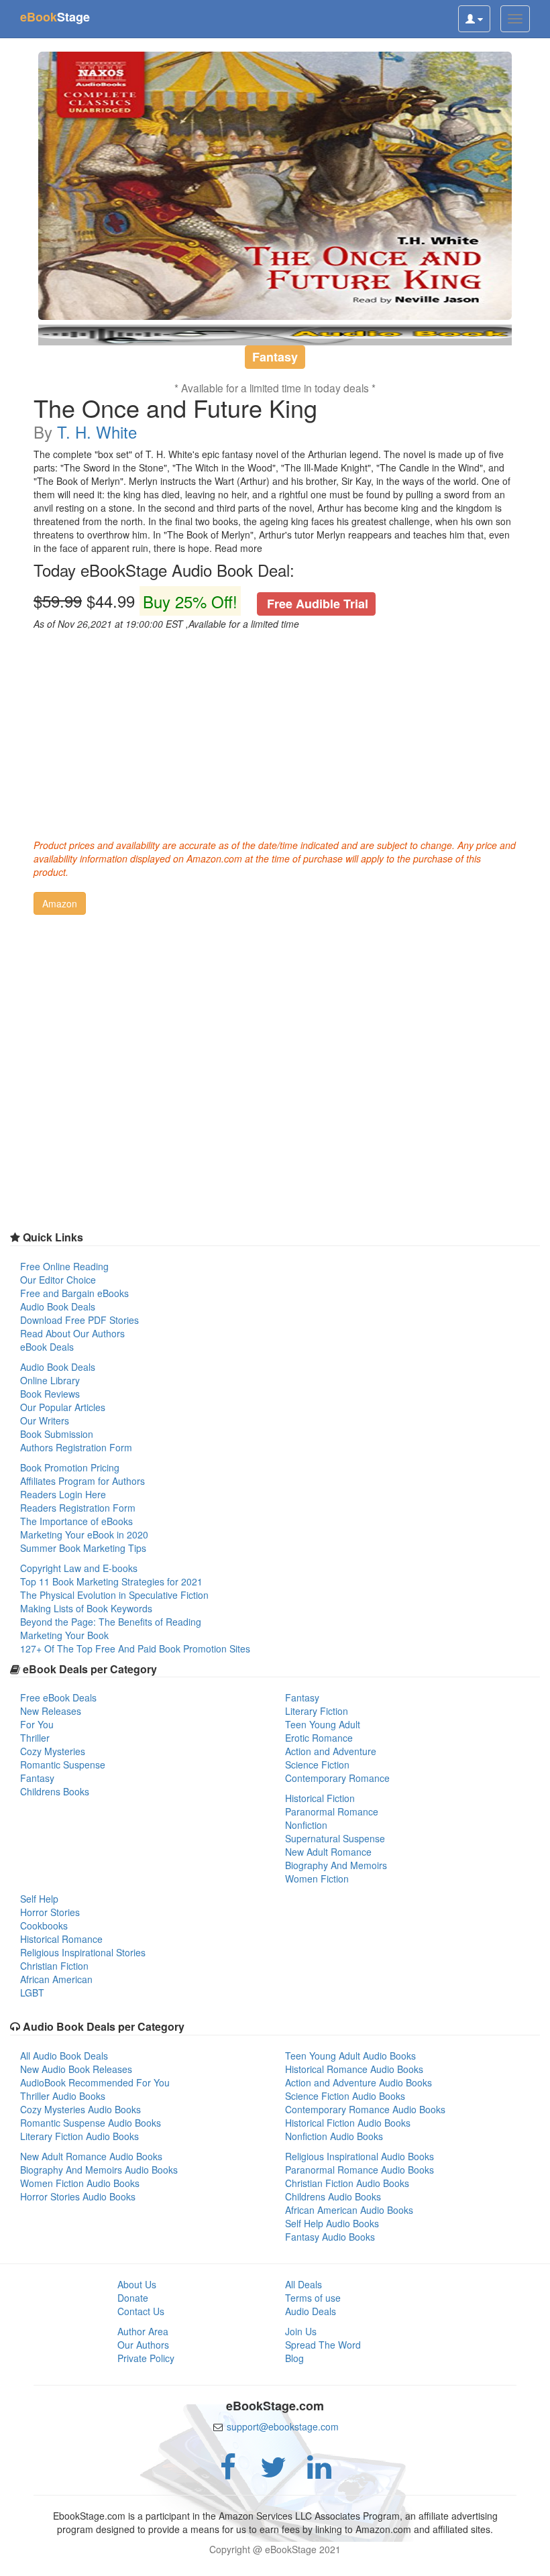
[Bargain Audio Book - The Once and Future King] (275, 186)
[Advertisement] (275, 731)
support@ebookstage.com (283, 2426)
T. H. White (97, 432)
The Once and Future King (175, 408)
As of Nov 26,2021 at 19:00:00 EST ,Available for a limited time (166, 624)
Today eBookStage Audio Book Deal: (164, 570)
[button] (60, 903)
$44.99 (201, 601)
